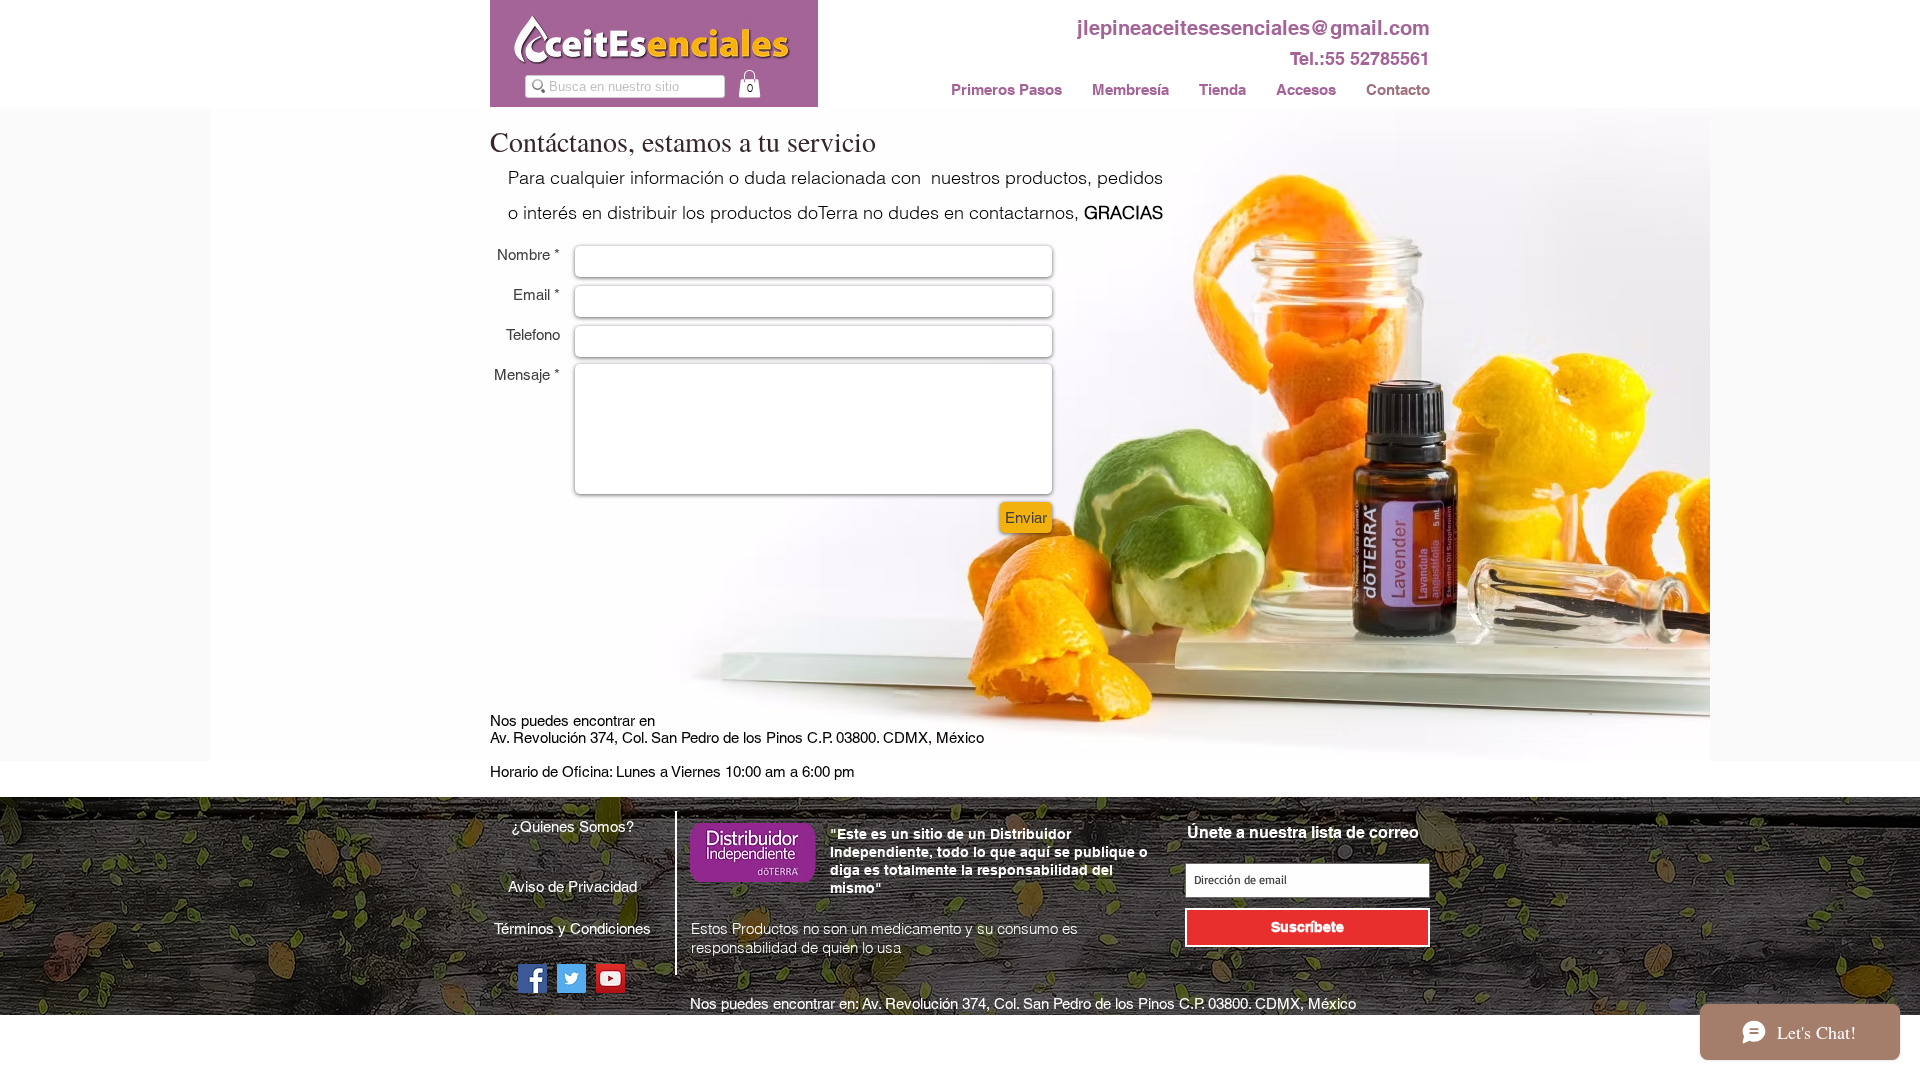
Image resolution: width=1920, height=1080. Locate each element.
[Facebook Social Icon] (532, 978)
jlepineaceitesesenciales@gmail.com (1253, 28)
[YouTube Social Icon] (610, 978)
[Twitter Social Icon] (571, 978)
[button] (749, 83)
